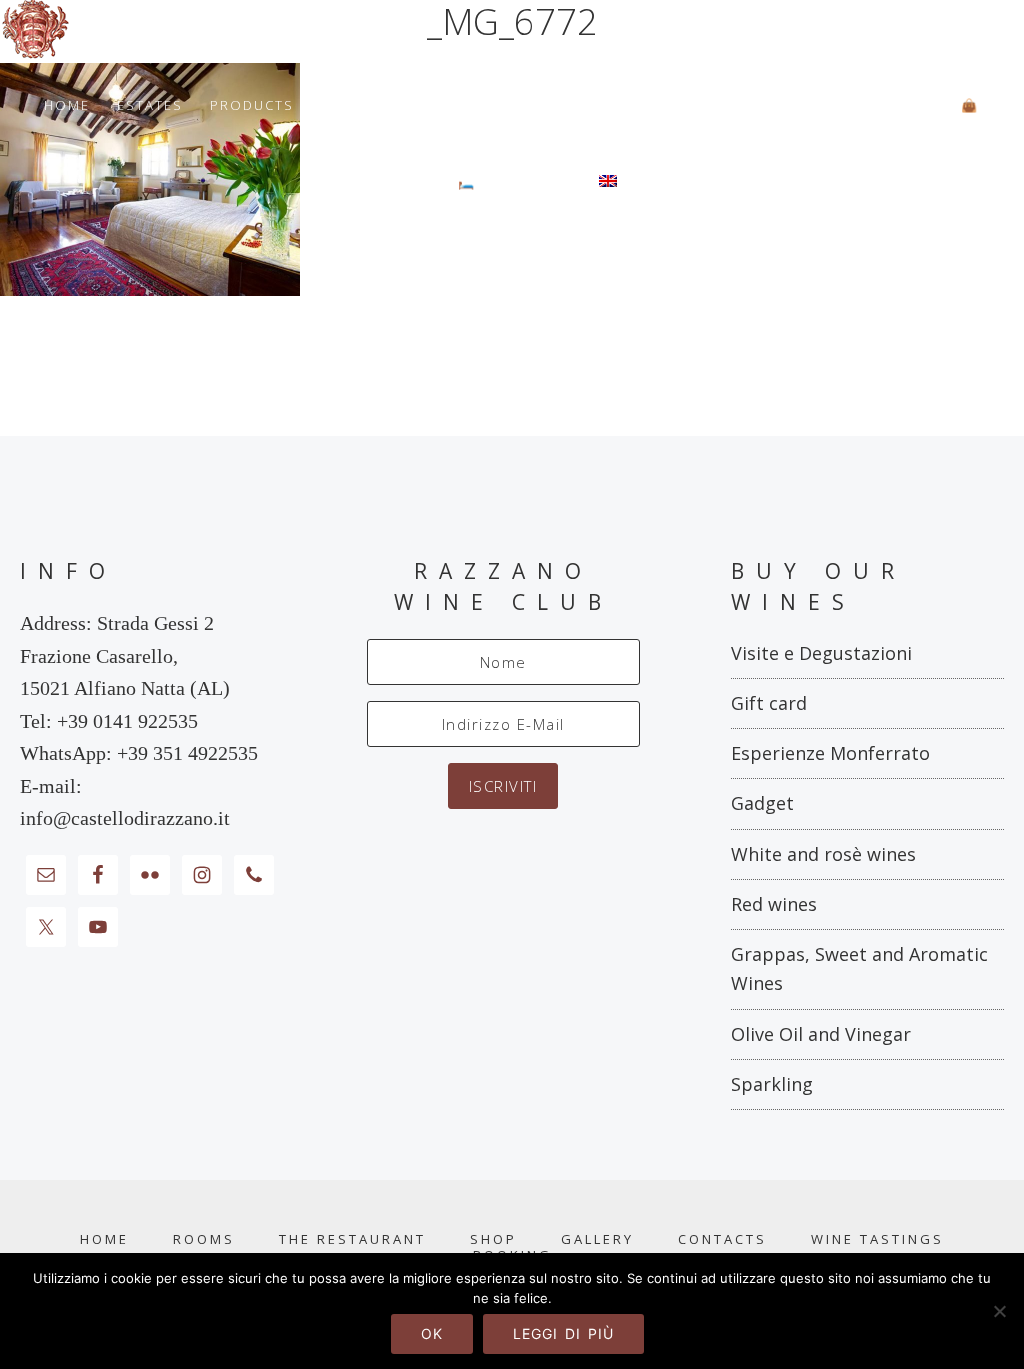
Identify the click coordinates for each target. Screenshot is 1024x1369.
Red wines (774, 904)
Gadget (762, 803)
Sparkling (772, 1084)
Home (104, 1239)
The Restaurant (352, 1239)
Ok (432, 1333)
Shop (493, 1239)
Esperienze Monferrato (830, 753)
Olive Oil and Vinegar (821, 1034)
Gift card (769, 703)
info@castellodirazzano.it (125, 818)
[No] (999, 1311)
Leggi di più (563, 1333)
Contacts (722, 1239)
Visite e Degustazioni (821, 653)
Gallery (597, 1239)
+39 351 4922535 (187, 753)
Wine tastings (877, 1239)
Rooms (204, 1239)
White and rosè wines (823, 854)
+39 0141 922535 (127, 721)
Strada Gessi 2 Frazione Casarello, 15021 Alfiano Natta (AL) (125, 655)
